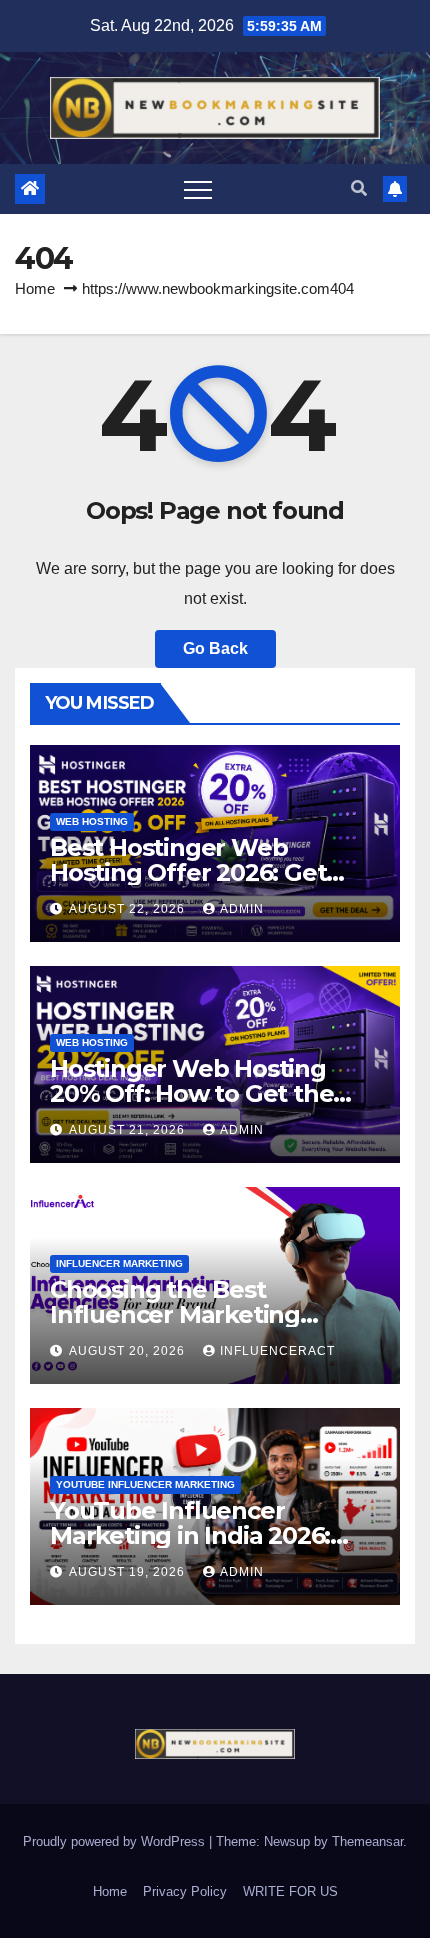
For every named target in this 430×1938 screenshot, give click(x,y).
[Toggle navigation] (198, 189)
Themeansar (367, 1841)
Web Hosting (92, 821)
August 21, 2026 (129, 1130)
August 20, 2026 (129, 1351)
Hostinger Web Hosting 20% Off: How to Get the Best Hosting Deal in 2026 (200, 1093)
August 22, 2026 (129, 909)
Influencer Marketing (119, 1263)
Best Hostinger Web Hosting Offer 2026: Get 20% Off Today (188, 872)
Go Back (215, 648)
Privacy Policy (185, 1891)
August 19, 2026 (129, 1572)
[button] (359, 188)
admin (242, 909)
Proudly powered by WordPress (116, 1841)
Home (35, 288)
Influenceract (277, 1351)
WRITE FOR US (290, 1891)
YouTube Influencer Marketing (145, 1484)
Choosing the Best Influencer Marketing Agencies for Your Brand (192, 1314)
